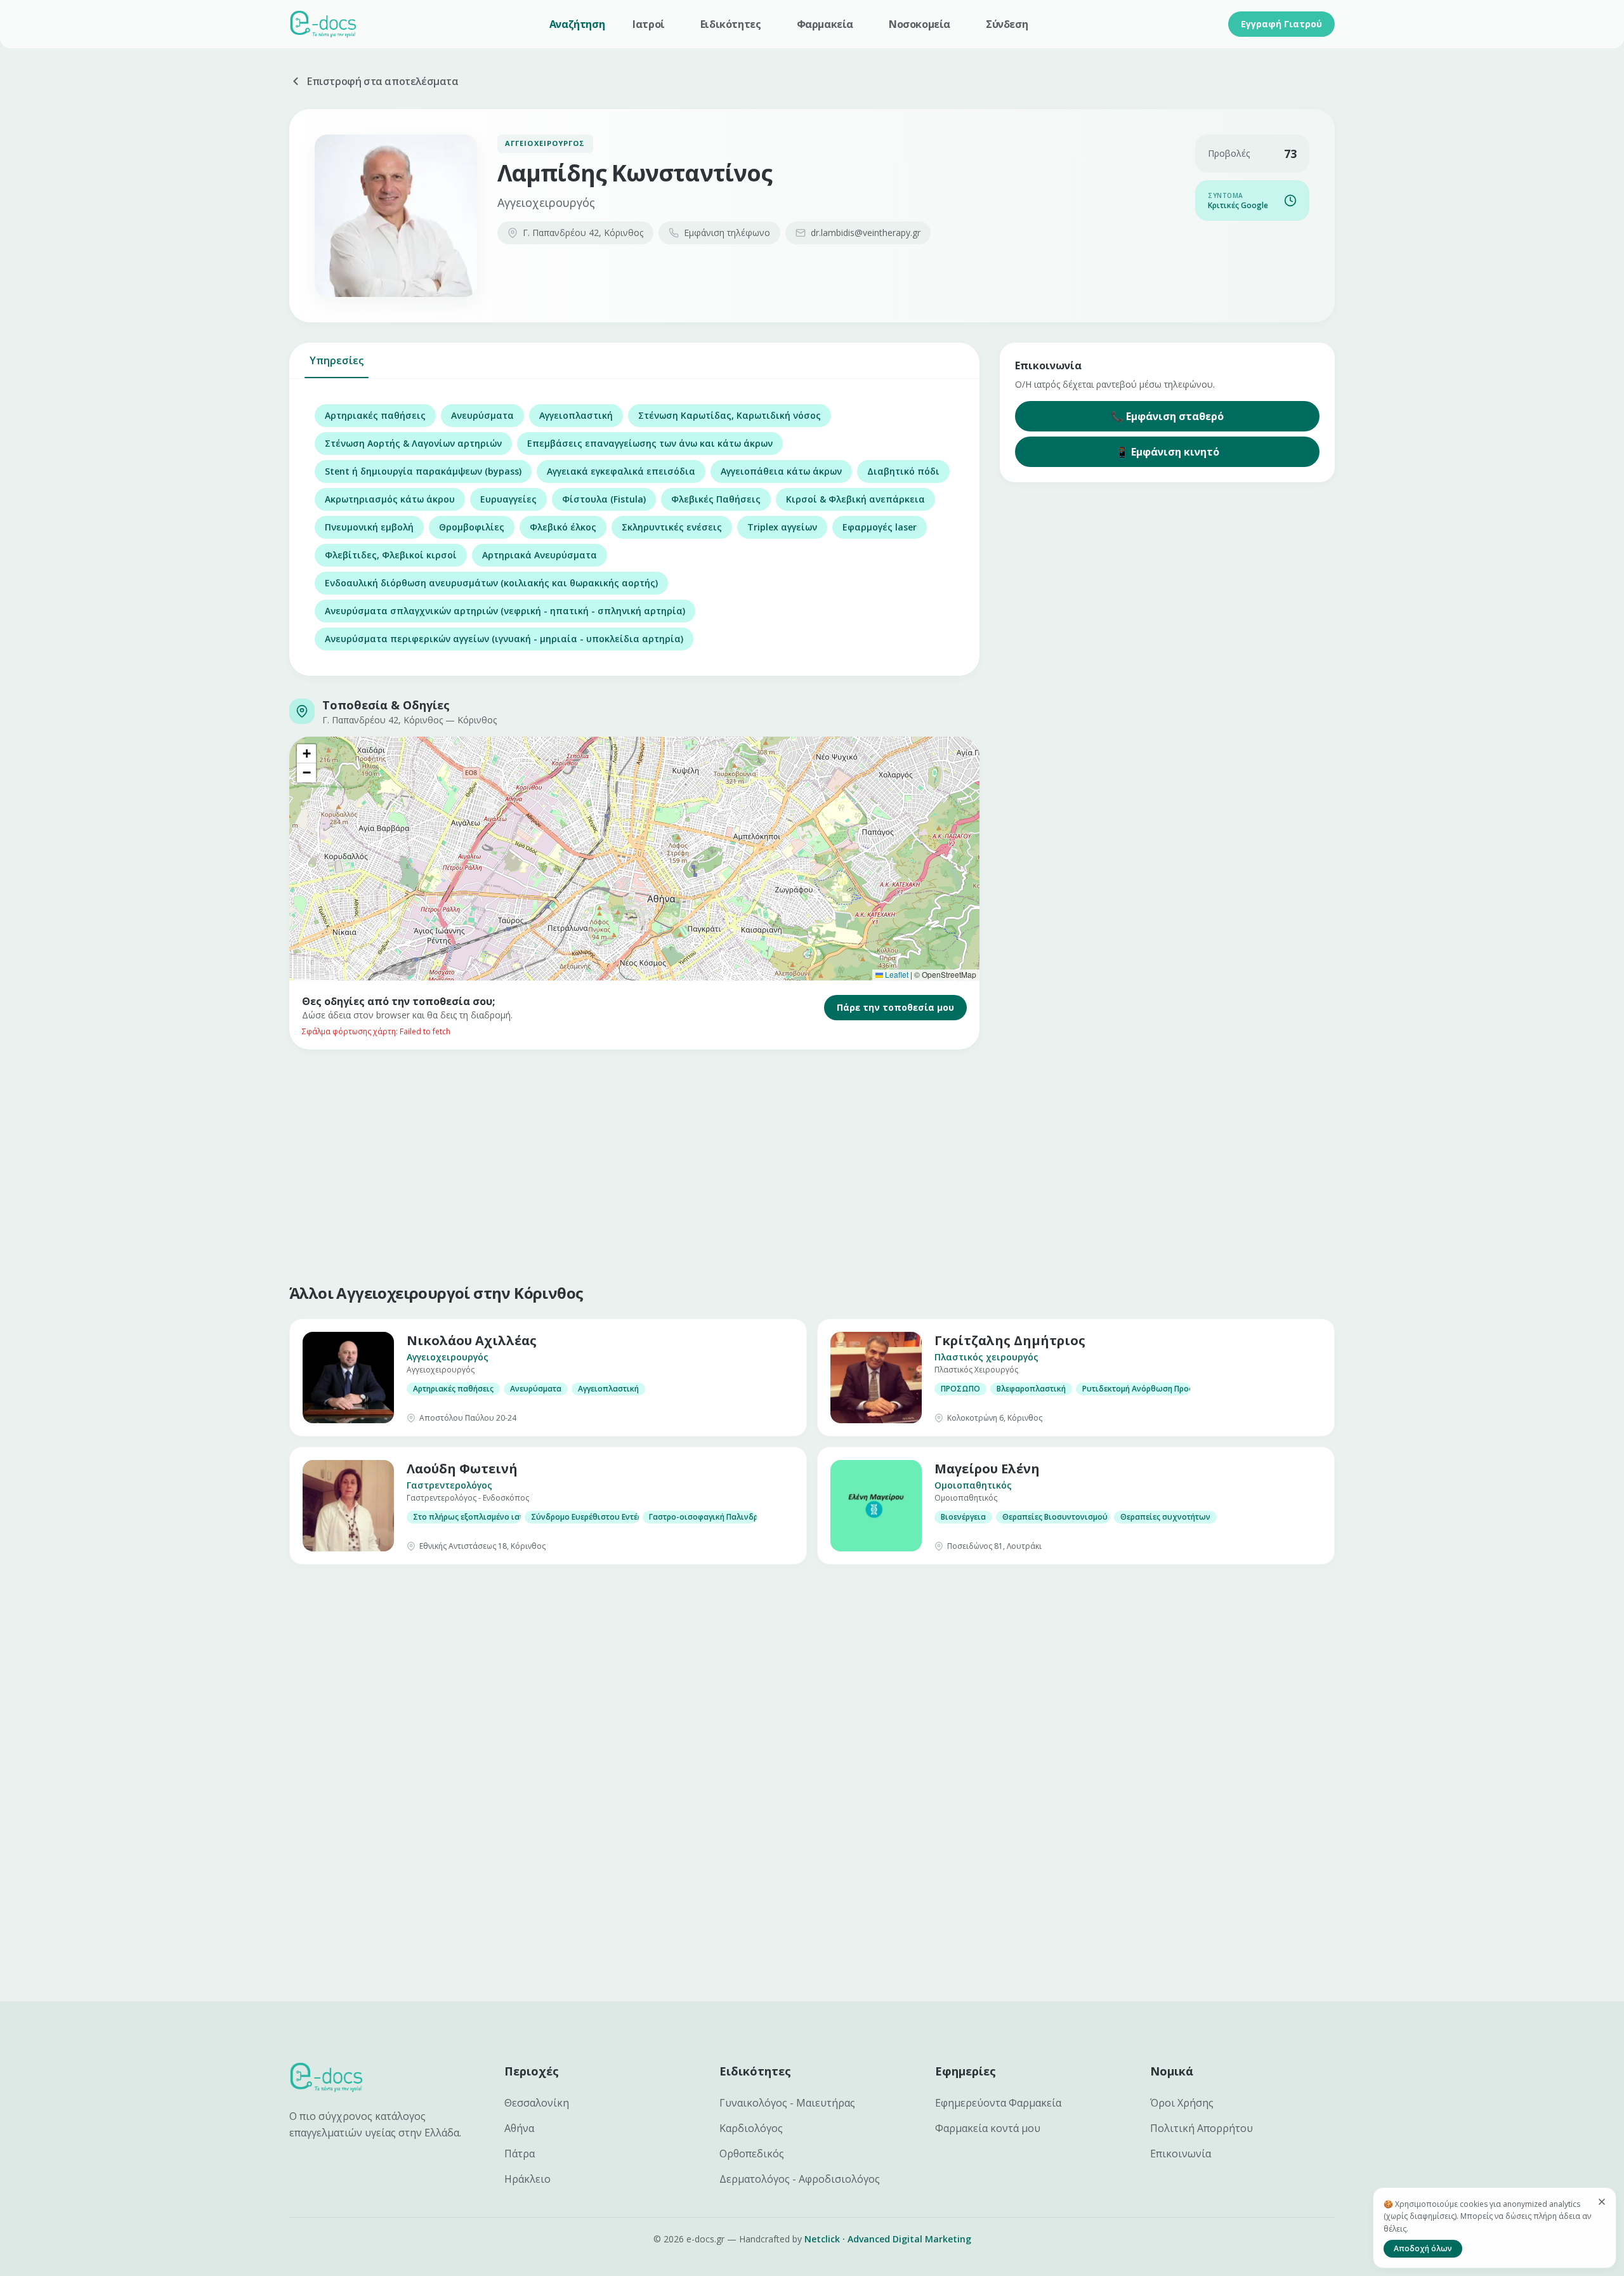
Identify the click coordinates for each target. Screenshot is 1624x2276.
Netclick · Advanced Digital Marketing (888, 2239)
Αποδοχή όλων (1423, 2248)
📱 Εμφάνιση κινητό (1168, 452)
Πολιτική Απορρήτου (1202, 2128)
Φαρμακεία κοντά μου (988, 2128)
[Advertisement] (670, 1164)
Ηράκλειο (527, 2179)
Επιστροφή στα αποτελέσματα (383, 81)
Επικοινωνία (1181, 2154)
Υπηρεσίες (337, 360)
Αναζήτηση (577, 24)
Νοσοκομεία (920, 24)
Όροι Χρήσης (1182, 2103)
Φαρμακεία (825, 24)
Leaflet (896, 974)
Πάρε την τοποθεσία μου (895, 1007)
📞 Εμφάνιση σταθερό (1167, 416)
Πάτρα (520, 2154)
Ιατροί (649, 24)
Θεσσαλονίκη (537, 2103)
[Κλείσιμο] (1602, 2202)
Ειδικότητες (731, 24)
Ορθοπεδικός (752, 2154)
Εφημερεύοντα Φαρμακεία (998, 2103)
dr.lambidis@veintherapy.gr (866, 233)
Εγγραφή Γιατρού (1281, 24)
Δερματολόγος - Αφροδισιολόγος (800, 2179)
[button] (306, 754)
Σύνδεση (1007, 24)
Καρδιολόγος (751, 2128)
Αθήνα (519, 2128)
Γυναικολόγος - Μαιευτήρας (787, 2103)
